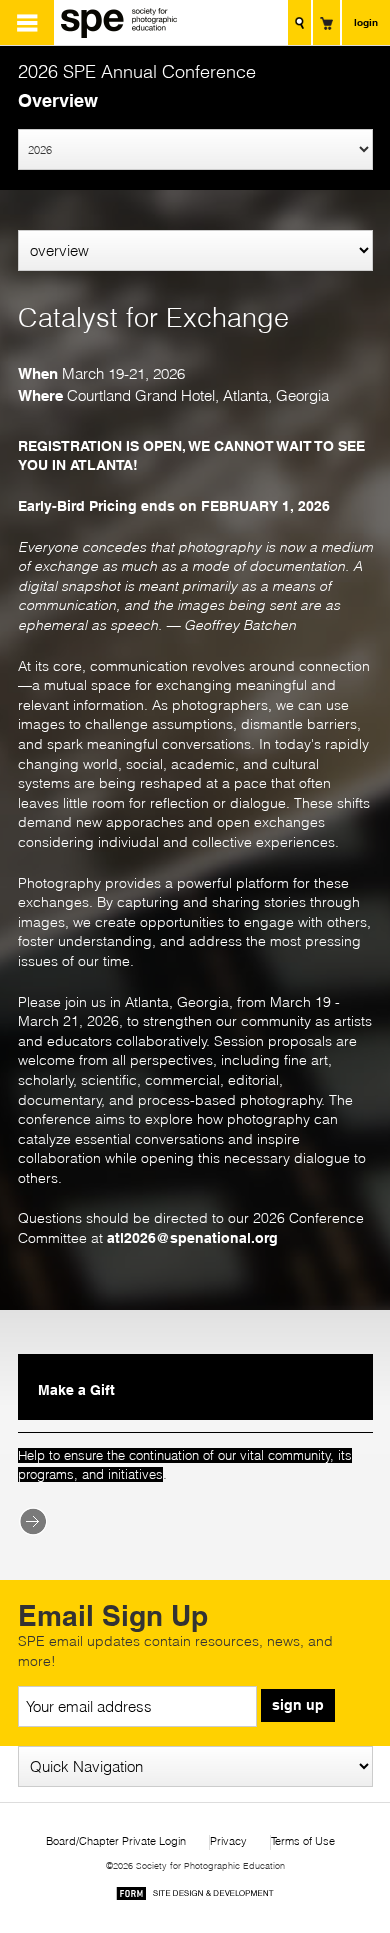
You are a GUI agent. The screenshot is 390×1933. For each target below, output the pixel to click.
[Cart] (326, 22)
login (366, 22)
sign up (298, 1705)
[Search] (299, 22)
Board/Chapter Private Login (116, 1841)
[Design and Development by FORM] (195, 1896)
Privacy (228, 1841)
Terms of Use (303, 1841)
